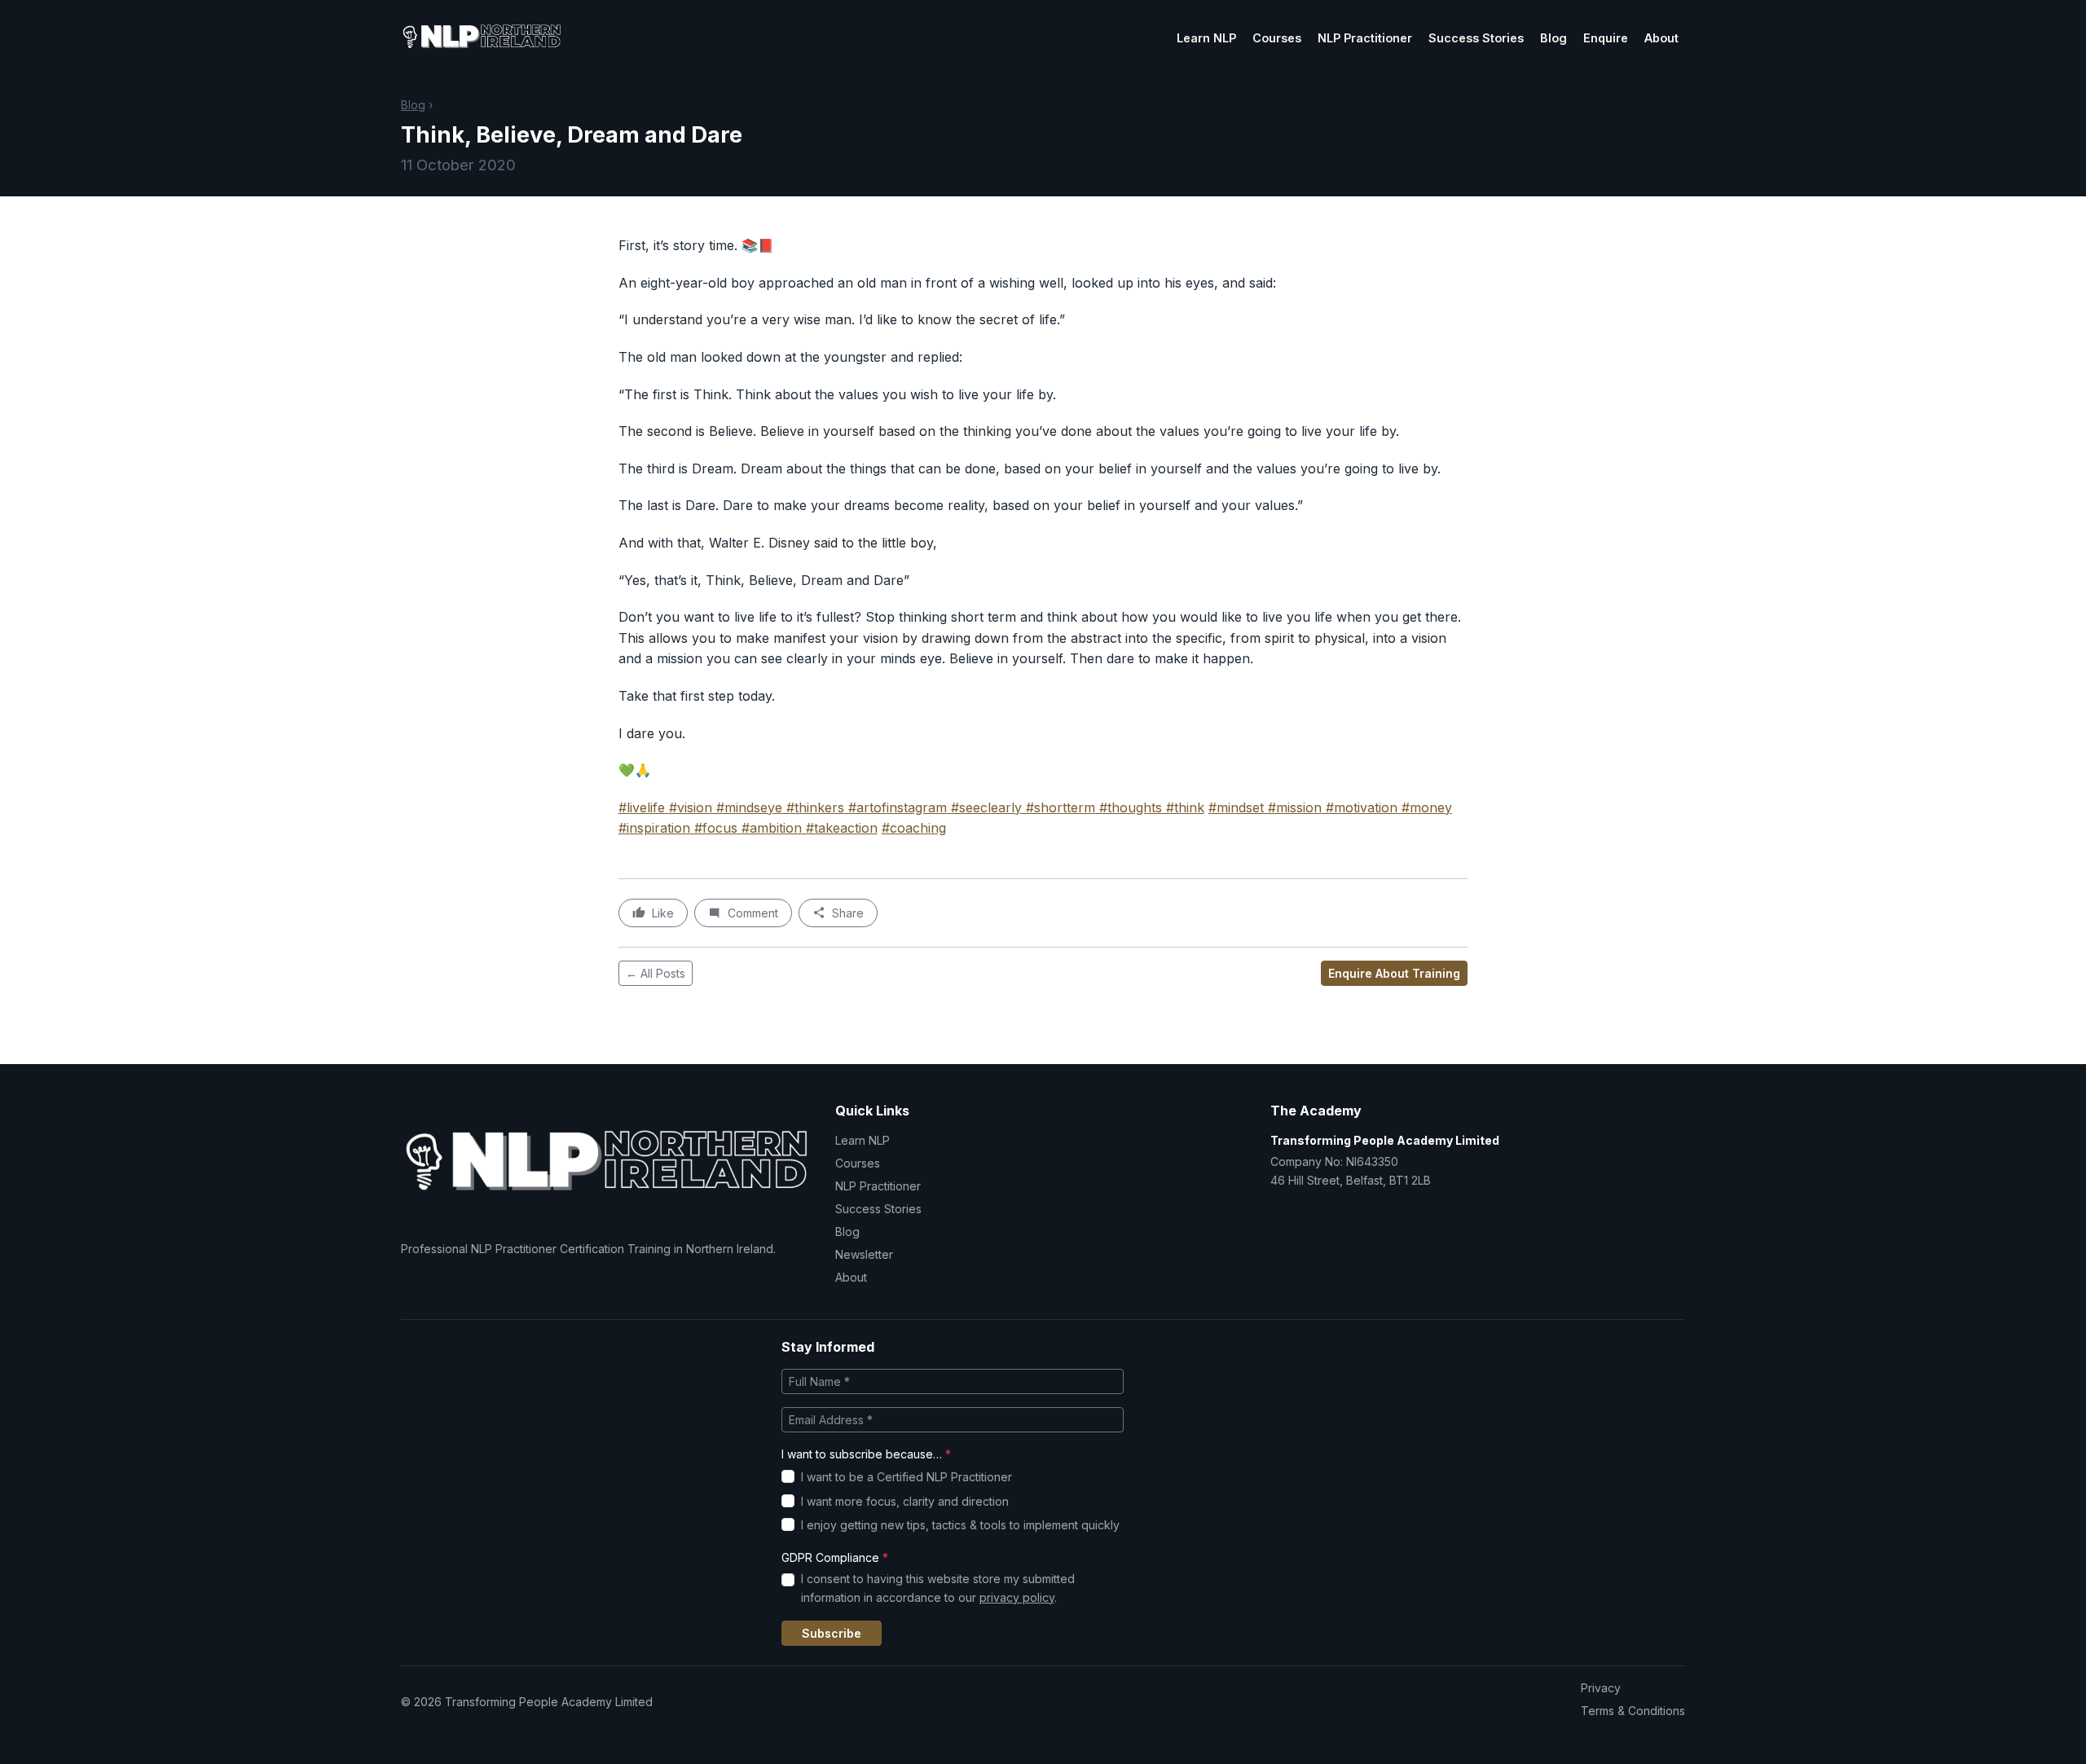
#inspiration (654, 828)
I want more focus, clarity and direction (905, 1501)
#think (1183, 807)
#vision (691, 807)
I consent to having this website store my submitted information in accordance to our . (938, 1588)
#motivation (1360, 807)
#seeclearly (984, 807)
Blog (1553, 38)
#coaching (914, 828)
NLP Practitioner (1365, 38)
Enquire (1606, 38)
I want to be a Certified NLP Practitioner (907, 1477)
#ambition (770, 828)
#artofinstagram (896, 807)
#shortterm (1058, 807)
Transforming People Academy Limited (1385, 1140)
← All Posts (656, 973)
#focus (714, 828)
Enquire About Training (1394, 973)
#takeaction (840, 828)
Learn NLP (1206, 38)
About (1661, 38)
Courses (1277, 38)
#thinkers (813, 807)
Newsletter (864, 1254)
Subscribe (832, 1633)
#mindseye (747, 807)
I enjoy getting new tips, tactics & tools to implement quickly (960, 1525)
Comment (753, 913)
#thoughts (1129, 807)
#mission (1293, 807)
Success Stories (1476, 38)
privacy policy (1017, 1597)
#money (1425, 807)
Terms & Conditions (1633, 1711)
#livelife (642, 807)
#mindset (1236, 807)
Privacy (1601, 1688)
